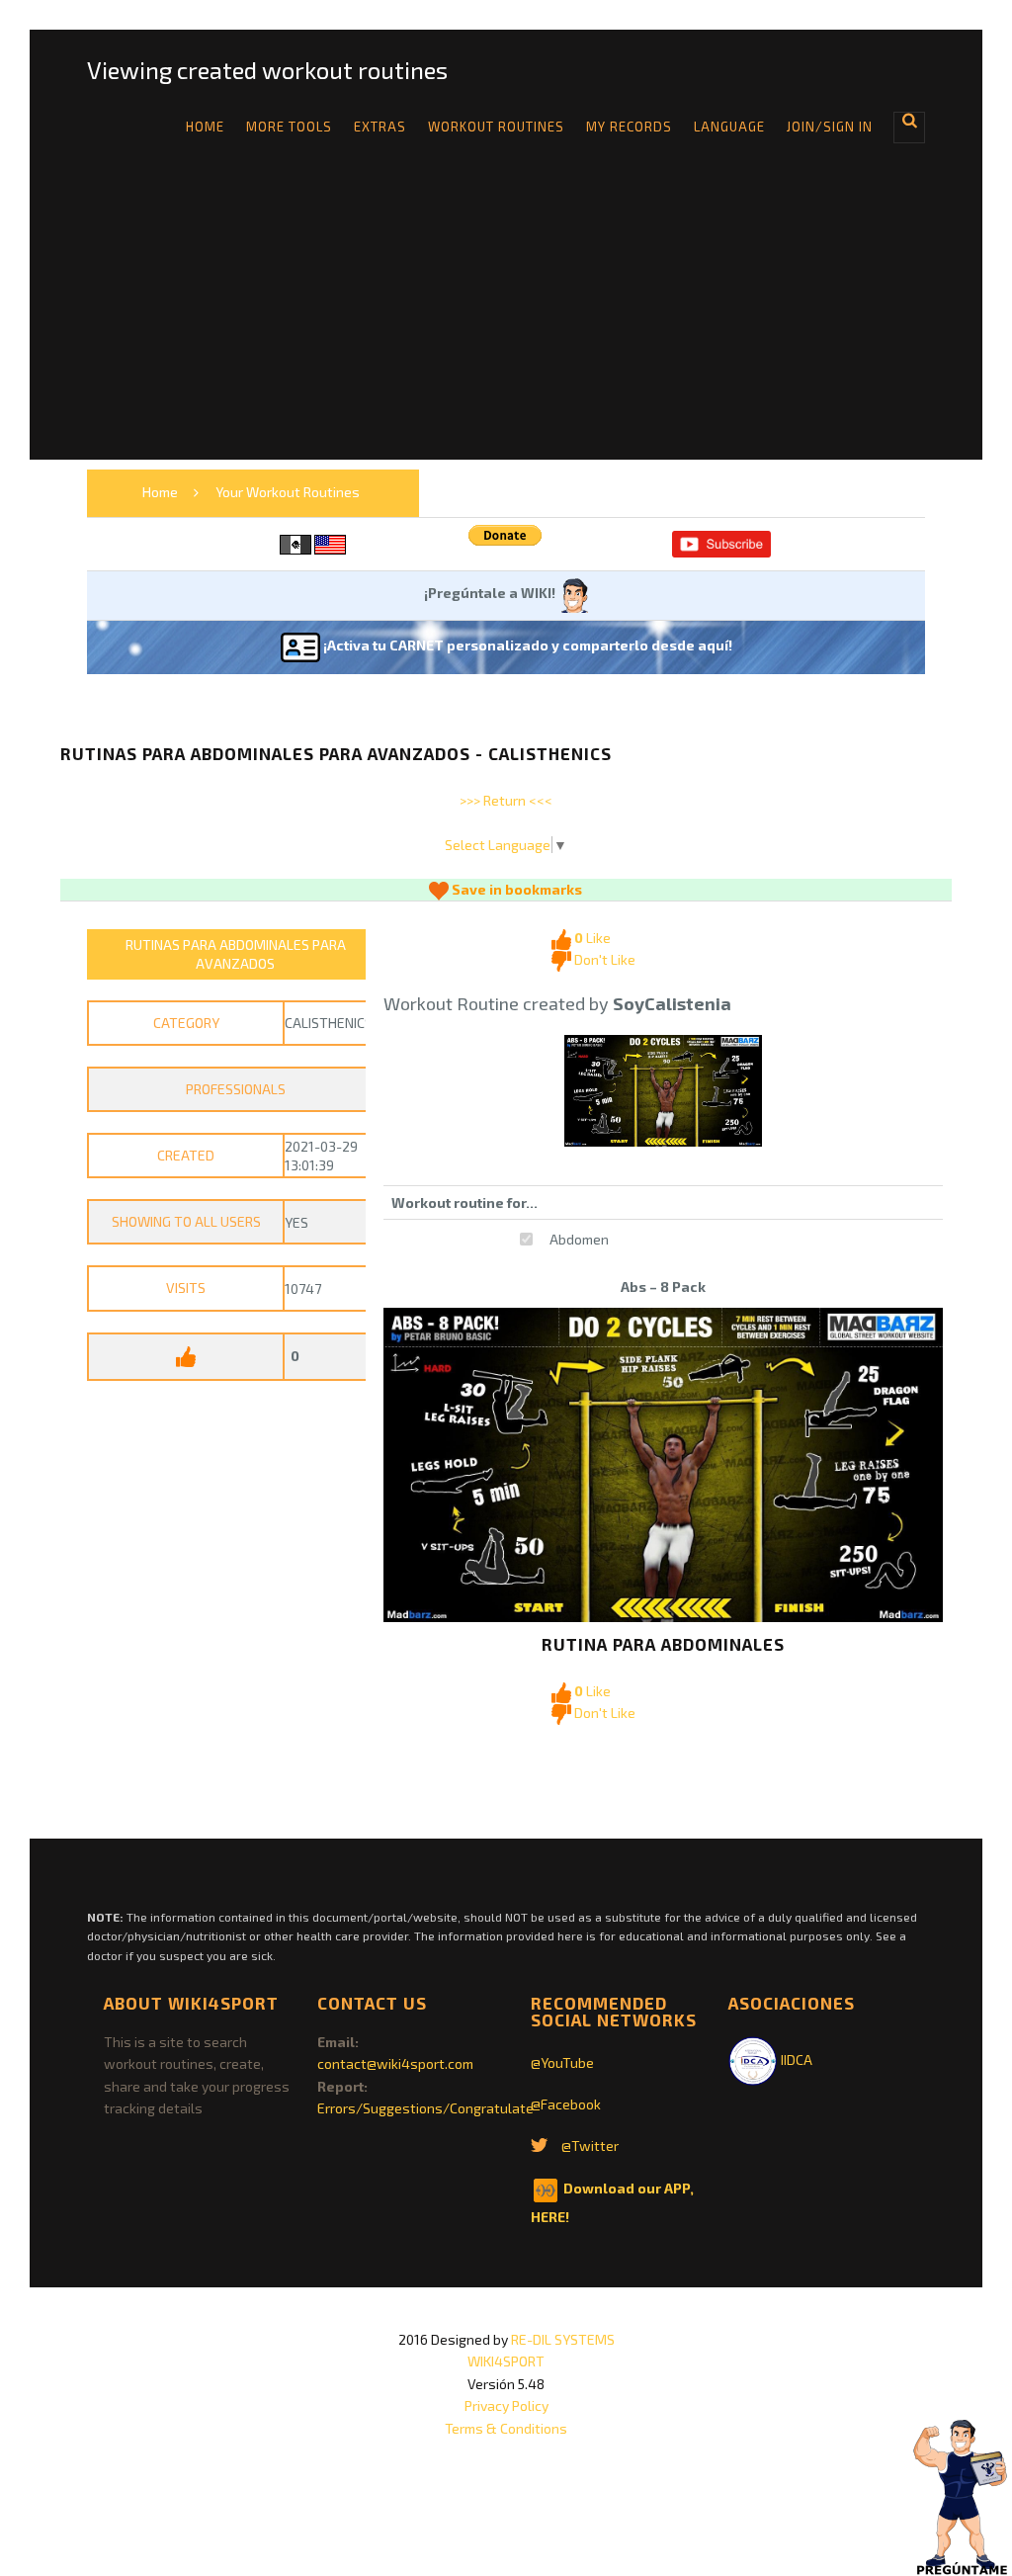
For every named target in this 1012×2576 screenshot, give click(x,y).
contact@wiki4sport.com (395, 2063)
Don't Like (603, 959)
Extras (380, 127)
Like (592, 938)
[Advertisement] (506, 321)
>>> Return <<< (506, 800)
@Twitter (590, 2146)
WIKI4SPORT (506, 2361)
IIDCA (795, 2060)
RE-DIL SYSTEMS (563, 2339)
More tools (289, 127)
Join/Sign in (830, 127)
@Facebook (566, 2104)
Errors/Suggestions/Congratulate (425, 2108)
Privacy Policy (506, 2405)
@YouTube (562, 2062)
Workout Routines (496, 127)
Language (729, 127)
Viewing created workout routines (267, 70)
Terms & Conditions (506, 2428)
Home (205, 127)
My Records (629, 127)
